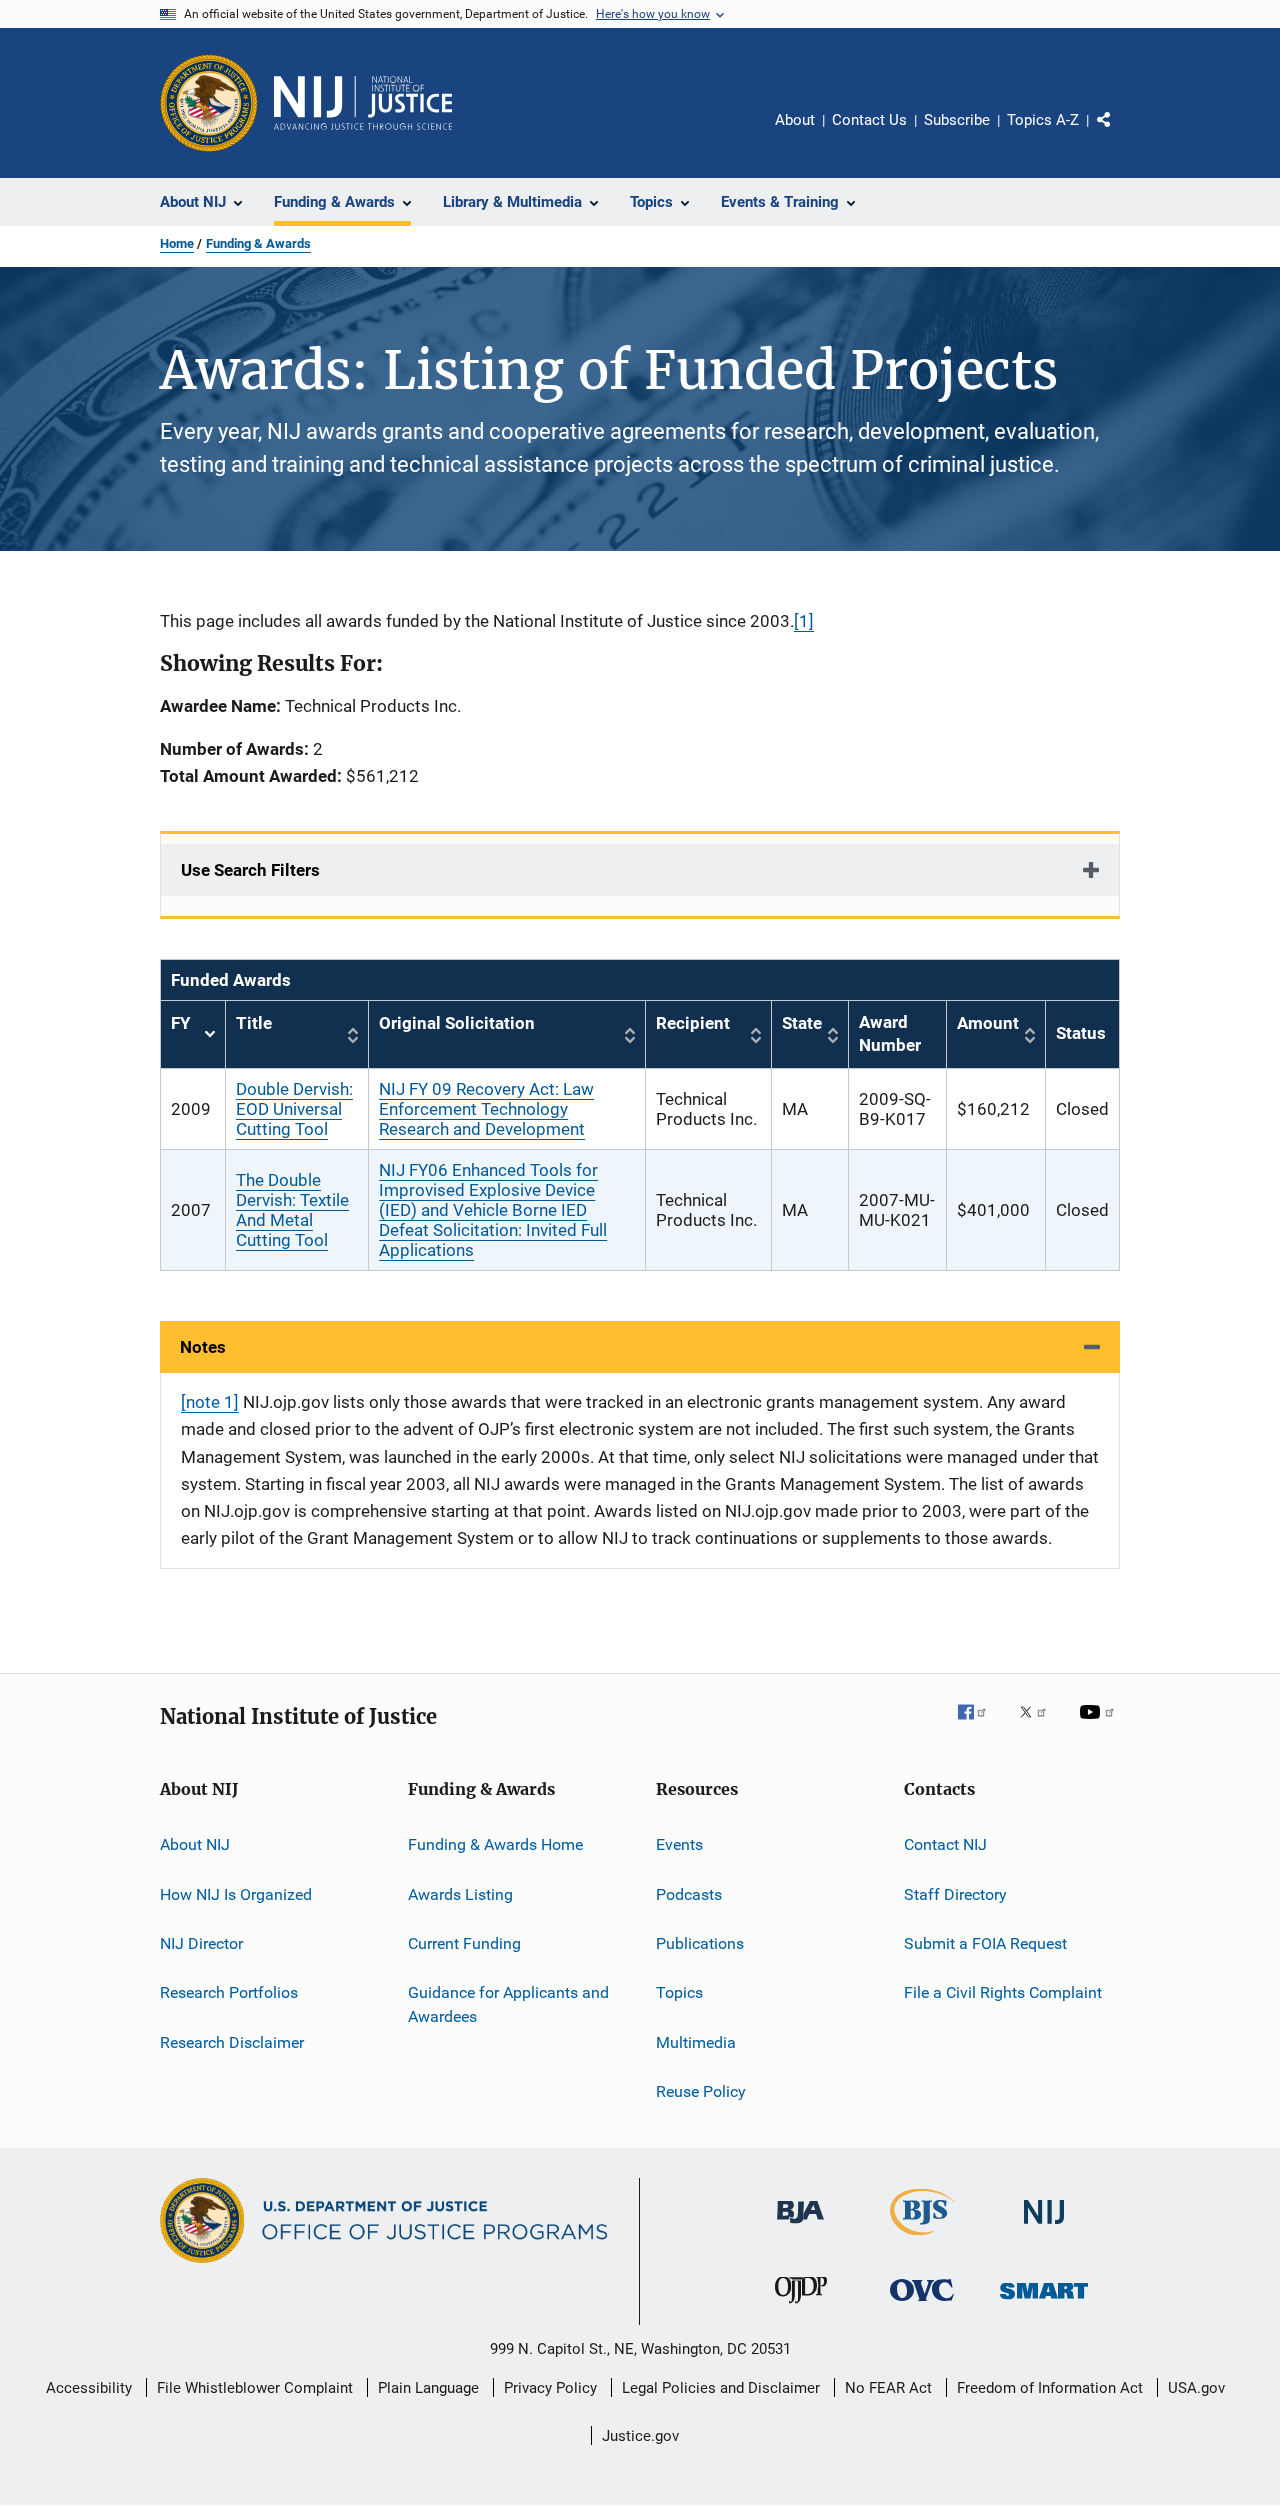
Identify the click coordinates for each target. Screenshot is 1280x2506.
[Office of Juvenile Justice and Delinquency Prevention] (801, 2307)
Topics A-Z (1043, 120)
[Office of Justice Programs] (209, 103)
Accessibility (89, 2388)
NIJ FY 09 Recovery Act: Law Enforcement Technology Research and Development (486, 1109)
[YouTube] (1100, 1726)
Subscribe (957, 120)
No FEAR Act (888, 2388)
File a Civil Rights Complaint (1003, 1992)
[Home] (363, 103)
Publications (700, 1943)
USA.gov (1196, 2388)
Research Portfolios (229, 1992)
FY (193, 1034)
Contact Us (869, 120)
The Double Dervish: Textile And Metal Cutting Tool (292, 1210)
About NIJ (195, 1844)
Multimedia (696, 2042)
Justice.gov (640, 2436)
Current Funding (464, 1943)
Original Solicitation (457, 1023)
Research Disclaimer (232, 2042)
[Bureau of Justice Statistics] (922, 2239)
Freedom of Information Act (1050, 2388)
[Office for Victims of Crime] (922, 2304)
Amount (988, 1023)
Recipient (693, 1023)
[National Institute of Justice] (1044, 2227)
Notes (203, 1347)
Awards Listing (460, 1893)
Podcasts (689, 1893)
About (795, 120)
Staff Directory (955, 1893)
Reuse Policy (701, 2091)
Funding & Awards (258, 243)
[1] (804, 621)
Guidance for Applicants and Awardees (508, 2004)
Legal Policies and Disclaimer (721, 2388)
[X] (1040, 1726)
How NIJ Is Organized (236, 1893)
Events (679, 1844)
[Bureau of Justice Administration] (800, 2227)
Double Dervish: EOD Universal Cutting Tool (294, 1109)
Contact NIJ (945, 1844)
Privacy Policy (550, 2388)
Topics (679, 1992)
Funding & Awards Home (495, 1844)
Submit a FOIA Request (985, 1943)
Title (254, 1023)
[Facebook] (980, 1726)
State (802, 1023)
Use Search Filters (250, 870)
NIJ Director (201, 1943)
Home (177, 243)
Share (1120, 134)
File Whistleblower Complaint (255, 2388)
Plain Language (428, 2388)
